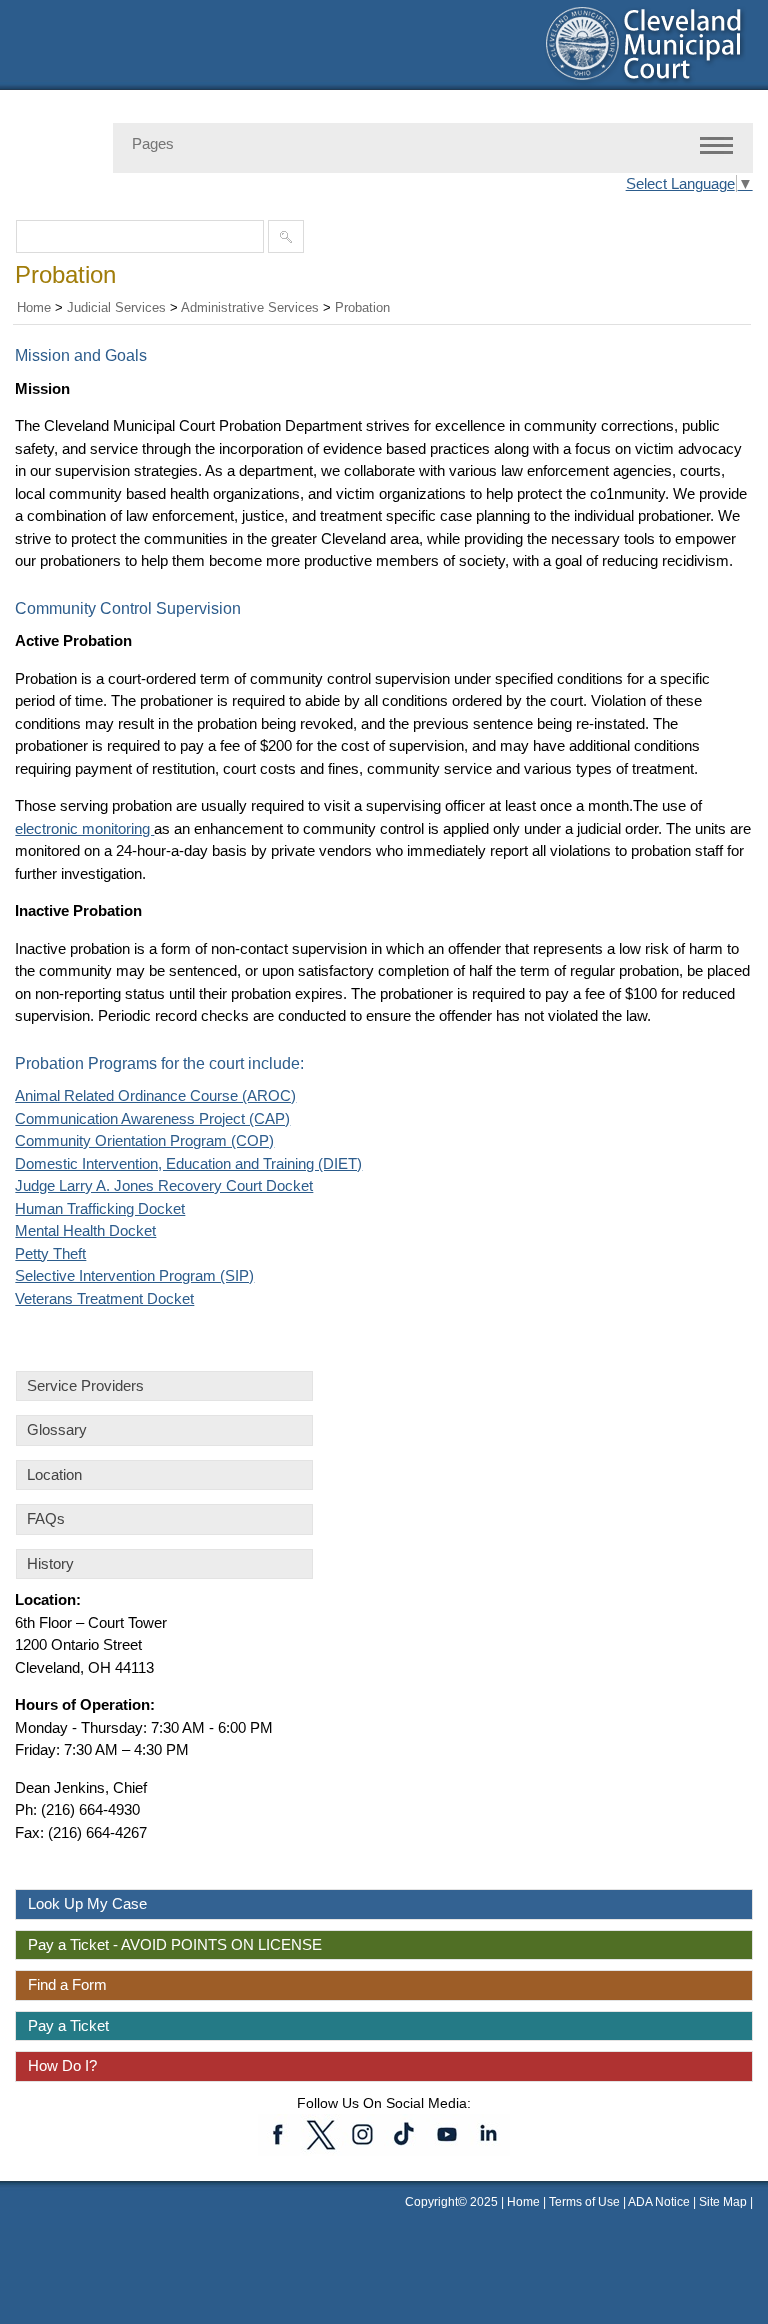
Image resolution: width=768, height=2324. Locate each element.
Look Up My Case (87, 1903)
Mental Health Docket (85, 1230)
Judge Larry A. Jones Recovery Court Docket (164, 1185)
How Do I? (62, 2065)
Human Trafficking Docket (100, 1208)
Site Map (723, 2202)
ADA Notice (660, 2202)
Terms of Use (584, 2202)
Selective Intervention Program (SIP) (134, 1275)
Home (34, 307)
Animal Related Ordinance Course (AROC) (155, 1095)
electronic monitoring (84, 828)
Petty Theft (50, 1253)
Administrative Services (250, 307)
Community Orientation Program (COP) (144, 1140)
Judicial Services (116, 307)
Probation (362, 307)
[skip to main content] (20, 12)
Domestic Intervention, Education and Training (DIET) (188, 1163)
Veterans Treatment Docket (104, 1298)
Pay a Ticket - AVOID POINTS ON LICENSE (175, 1944)
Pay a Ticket (68, 2025)
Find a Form (67, 1984)
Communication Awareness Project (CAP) (152, 1118)
